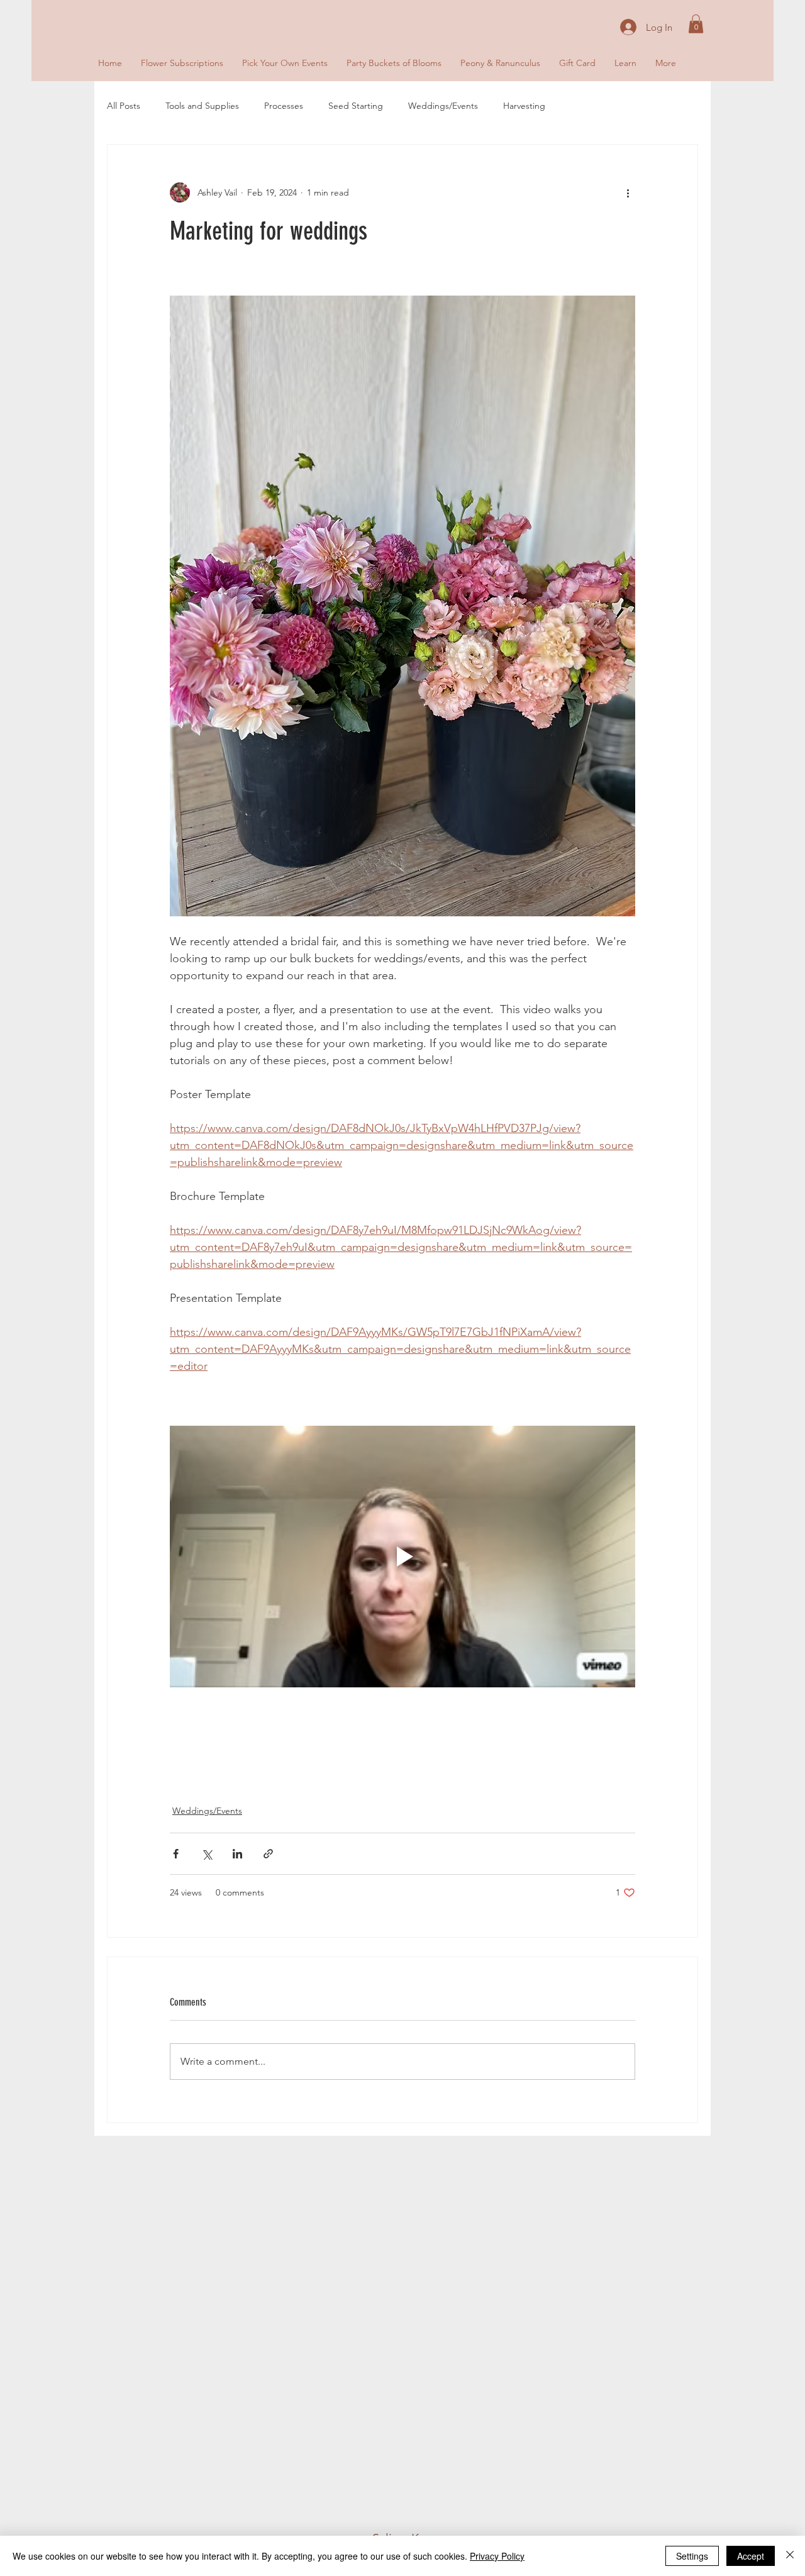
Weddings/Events (443, 106)
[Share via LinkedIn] (237, 1854)
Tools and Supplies (202, 106)
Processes (284, 106)
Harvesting (524, 106)
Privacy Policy (497, 2556)
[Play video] (402, 1557)
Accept (751, 2556)
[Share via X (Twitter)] (207, 1854)
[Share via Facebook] (176, 1854)
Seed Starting (356, 106)
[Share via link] (268, 1854)
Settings (692, 2556)
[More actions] (628, 192)
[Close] (790, 2556)
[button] (696, 24)
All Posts (124, 106)
